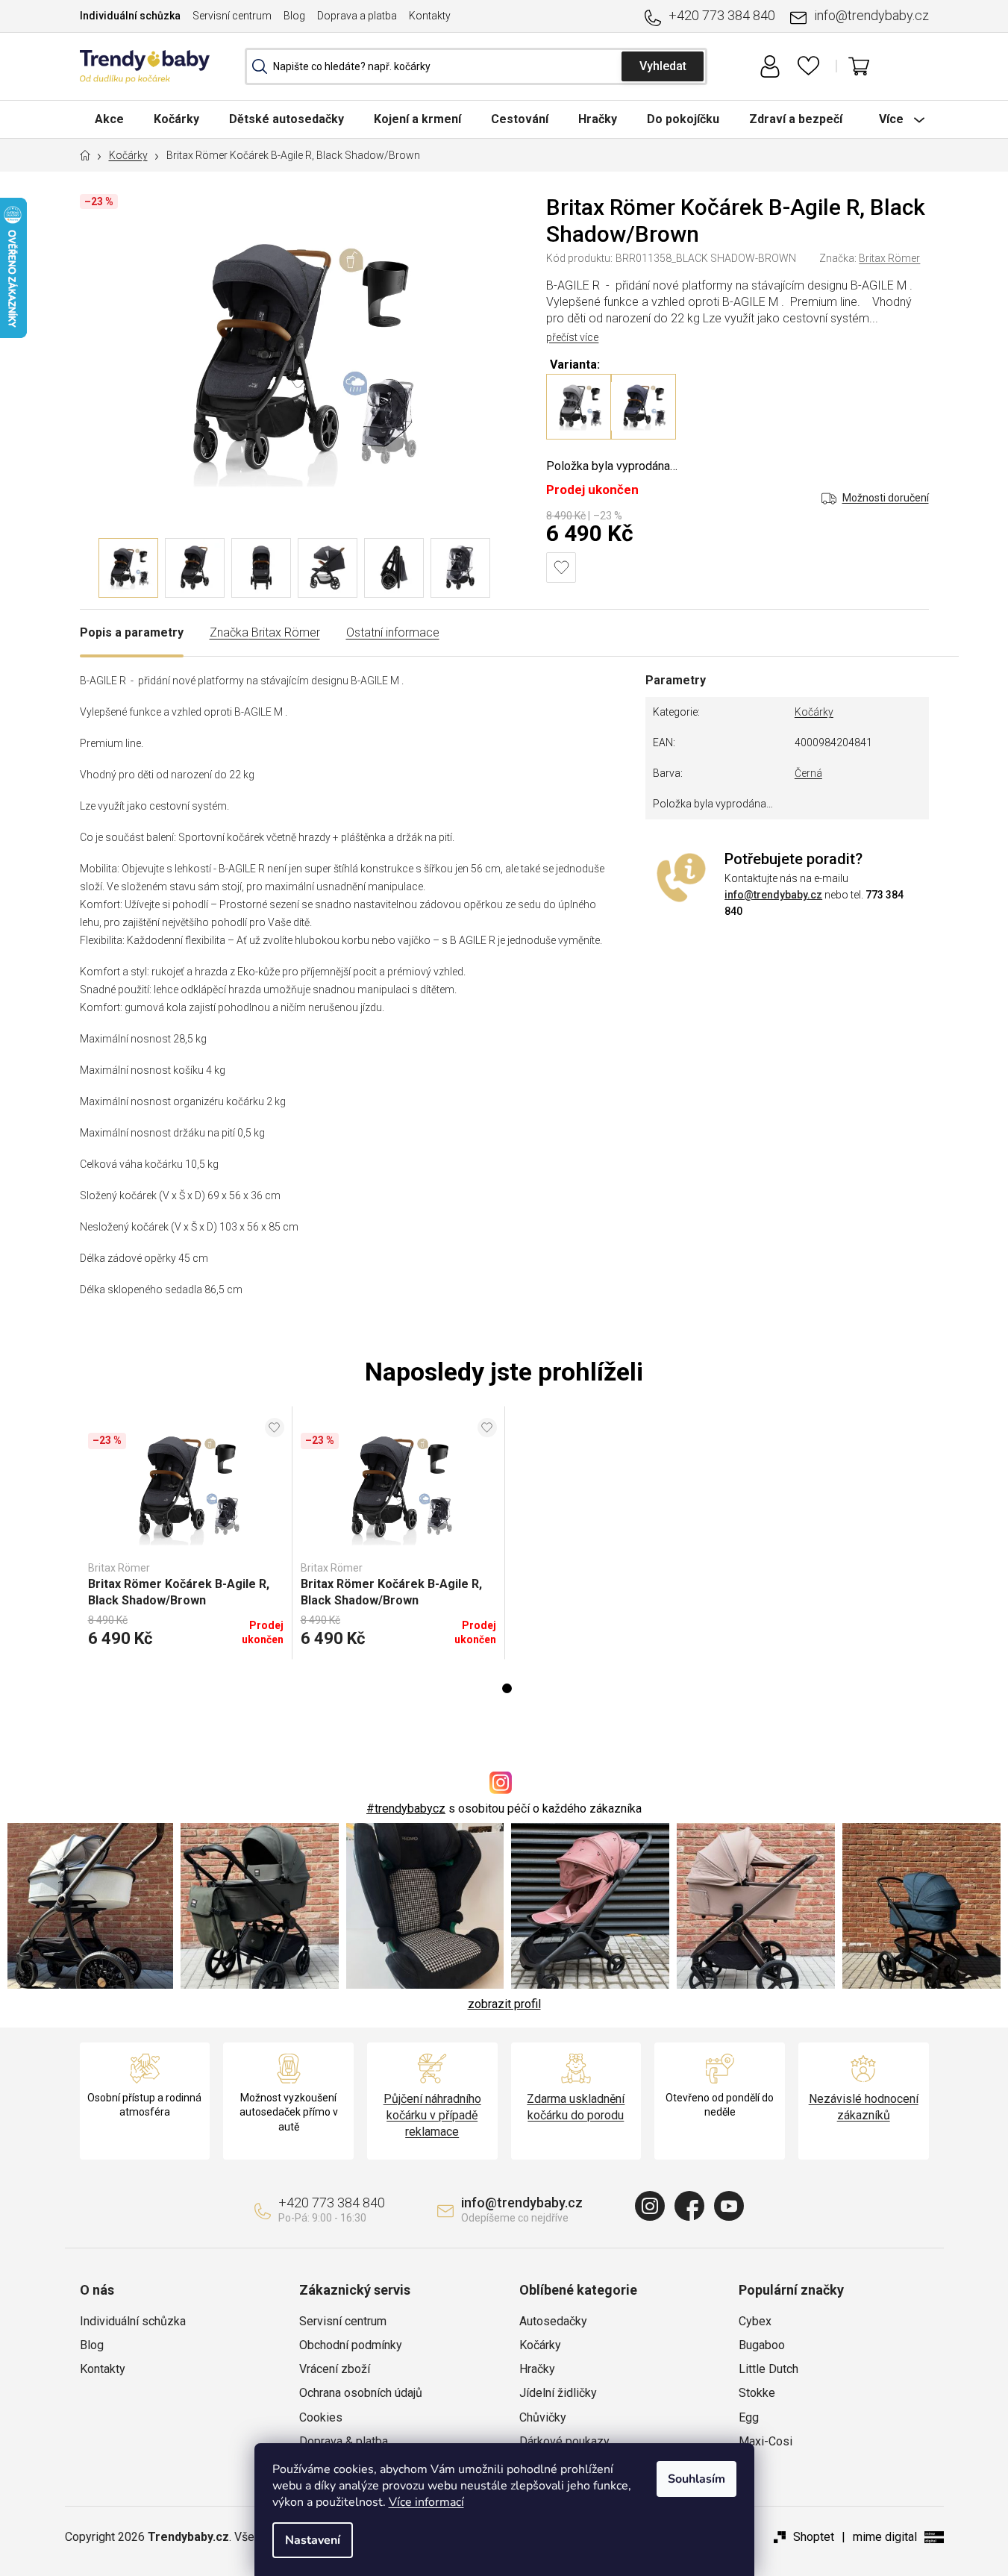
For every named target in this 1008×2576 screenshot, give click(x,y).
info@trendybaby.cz (871, 15)
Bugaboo (762, 2345)
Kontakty (430, 16)
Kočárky (814, 712)
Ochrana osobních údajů (361, 2393)
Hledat (663, 66)
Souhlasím (696, 2479)
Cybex (755, 2321)
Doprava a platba (357, 16)
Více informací (426, 2502)
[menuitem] (109, 119)
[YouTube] (729, 2206)
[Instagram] (650, 2206)
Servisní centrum (232, 16)
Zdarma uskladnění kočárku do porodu (576, 2107)
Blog (294, 16)
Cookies (321, 2417)
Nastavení (313, 2540)
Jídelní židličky (558, 2393)
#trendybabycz (406, 1808)
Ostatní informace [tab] (393, 632)
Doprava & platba (344, 2441)
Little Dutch (768, 2369)
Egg (749, 2417)
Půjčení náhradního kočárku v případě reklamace (432, 2115)
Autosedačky (553, 2321)
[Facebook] (689, 2206)
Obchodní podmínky (351, 2345)
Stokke (757, 2393)
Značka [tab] (265, 632)
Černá (808, 773)
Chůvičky (543, 2417)
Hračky (537, 2369)
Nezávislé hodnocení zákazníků (864, 2107)
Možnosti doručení (886, 498)
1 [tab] (507, 1688)
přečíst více (572, 337)
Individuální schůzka (130, 16)
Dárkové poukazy (564, 2441)
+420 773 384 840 (722, 15)
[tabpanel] (186, 1533)
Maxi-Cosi (766, 2441)
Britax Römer (889, 258)
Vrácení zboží (335, 2369)
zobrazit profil (504, 2004)
